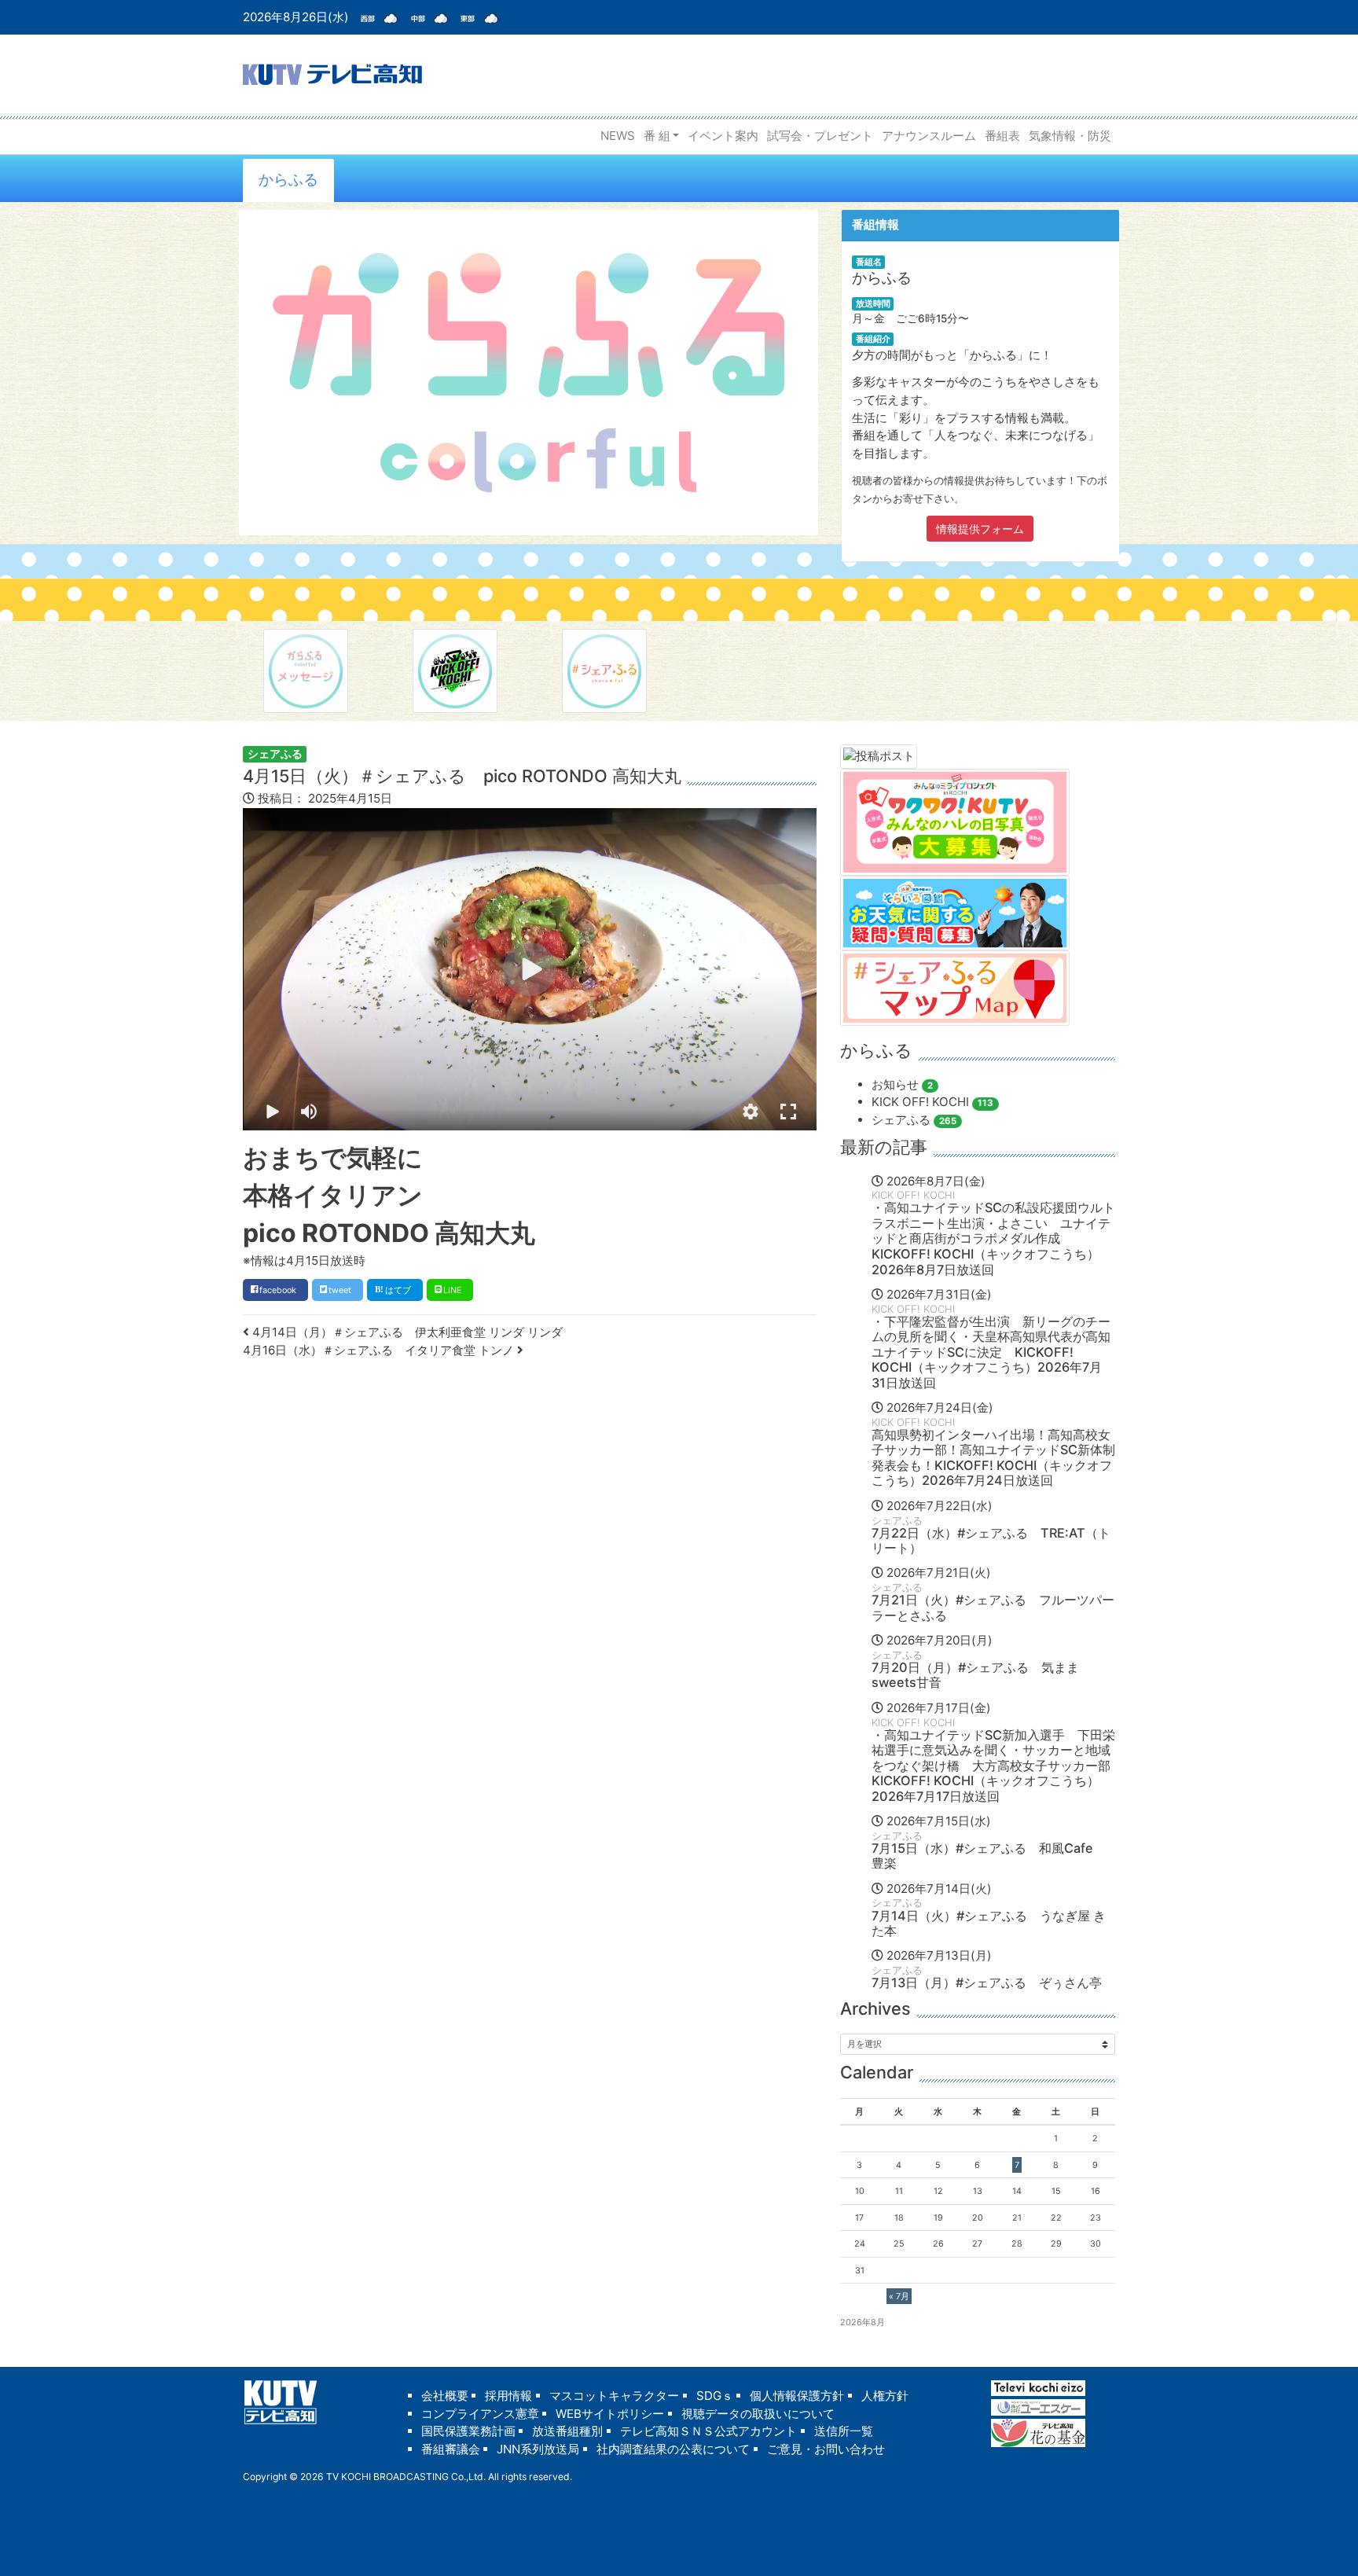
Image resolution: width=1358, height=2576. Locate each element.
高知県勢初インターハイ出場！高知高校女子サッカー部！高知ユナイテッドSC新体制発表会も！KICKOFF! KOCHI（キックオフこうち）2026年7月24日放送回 (993, 1458)
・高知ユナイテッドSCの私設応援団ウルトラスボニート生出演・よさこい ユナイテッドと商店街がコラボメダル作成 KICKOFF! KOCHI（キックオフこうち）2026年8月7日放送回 (993, 1238)
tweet (340, 1290)
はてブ (398, 1290)
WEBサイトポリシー (610, 2414)
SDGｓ (715, 2396)
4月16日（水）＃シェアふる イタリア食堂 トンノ (380, 1350)
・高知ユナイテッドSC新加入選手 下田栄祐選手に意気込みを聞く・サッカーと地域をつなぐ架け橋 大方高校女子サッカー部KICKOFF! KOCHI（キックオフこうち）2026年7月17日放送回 (993, 1766)
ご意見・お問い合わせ (826, 2449)
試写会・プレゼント (820, 136)
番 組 (657, 136)
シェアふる (275, 753)
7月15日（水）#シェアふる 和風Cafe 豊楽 (989, 1856)
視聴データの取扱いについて (758, 2414)
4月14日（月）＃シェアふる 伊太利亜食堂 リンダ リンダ (406, 1332)
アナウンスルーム (929, 136)
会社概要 (445, 2396)
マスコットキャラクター (614, 2396)
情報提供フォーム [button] (980, 529)
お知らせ (902, 1084)
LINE (452, 1290)
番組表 (1002, 136)
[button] (751, 1112)
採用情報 (508, 2396)
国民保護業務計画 (468, 2431)
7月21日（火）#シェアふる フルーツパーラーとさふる (993, 1608)
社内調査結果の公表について (673, 2449)
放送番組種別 (567, 2431)
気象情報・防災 (1070, 136)
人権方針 (885, 2396)
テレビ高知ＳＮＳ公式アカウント (708, 2431)
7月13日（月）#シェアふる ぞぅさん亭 (987, 1983)
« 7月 (899, 2296)
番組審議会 (451, 2449)
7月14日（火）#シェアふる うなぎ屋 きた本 (989, 1924)
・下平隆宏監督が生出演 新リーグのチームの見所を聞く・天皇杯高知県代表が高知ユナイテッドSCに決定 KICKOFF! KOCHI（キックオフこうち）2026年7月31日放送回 (991, 1352)
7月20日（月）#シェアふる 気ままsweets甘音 (975, 1675)
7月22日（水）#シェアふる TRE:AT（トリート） (991, 1541)
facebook (278, 1290)
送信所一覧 (844, 2431)
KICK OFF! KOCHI (932, 1102)
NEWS (618, 136)
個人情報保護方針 (797, 2396)
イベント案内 (723, 136)
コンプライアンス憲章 (480, 2414)
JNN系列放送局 (538, 2449)
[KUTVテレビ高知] (332, 73)
